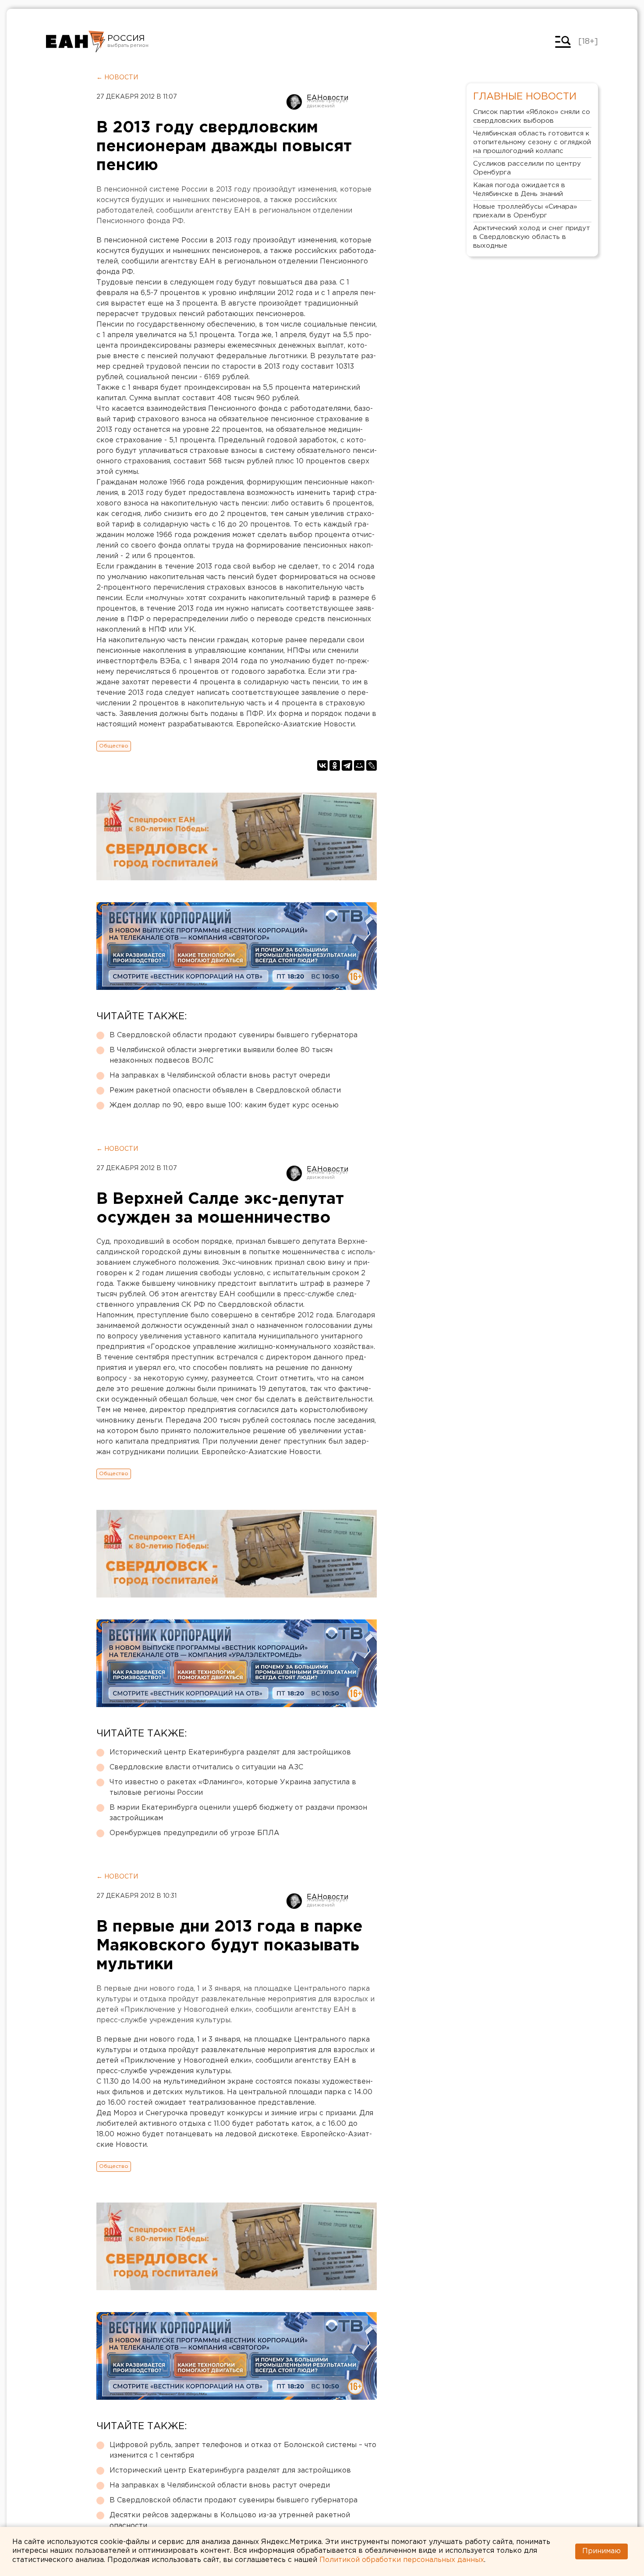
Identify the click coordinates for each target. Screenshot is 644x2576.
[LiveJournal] (372, 765)
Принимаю (602, 2551)
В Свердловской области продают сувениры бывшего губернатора (234, 1035)
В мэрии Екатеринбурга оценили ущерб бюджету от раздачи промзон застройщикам (238, 1813)
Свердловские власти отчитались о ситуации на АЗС (206, 1767)
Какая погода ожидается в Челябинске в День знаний (519, 190)
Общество (114, 746)
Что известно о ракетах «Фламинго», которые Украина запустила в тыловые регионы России (233, 1788)
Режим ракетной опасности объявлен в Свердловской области (225, 1091)
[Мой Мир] (359, 765)
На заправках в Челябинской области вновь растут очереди (220, 1076)
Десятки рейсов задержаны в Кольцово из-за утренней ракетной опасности (230, 2521)
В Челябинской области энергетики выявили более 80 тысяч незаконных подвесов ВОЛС (221, 1055)
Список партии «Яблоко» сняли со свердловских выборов (532, 116)
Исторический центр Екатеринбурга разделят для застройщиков (230, 1752)
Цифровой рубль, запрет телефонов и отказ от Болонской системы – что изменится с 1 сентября (243, 2450)
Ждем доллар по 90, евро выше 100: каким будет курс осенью (224, 1105)
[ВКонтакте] (322, 765)
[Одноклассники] (335, 765)
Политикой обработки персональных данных (402, 2560)
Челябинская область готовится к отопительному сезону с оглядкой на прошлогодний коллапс (532, 142)
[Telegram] (347, 765)
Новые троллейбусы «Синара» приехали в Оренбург (525, 211)
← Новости (117, 78)
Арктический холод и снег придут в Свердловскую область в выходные (532, 237)
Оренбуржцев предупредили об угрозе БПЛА (195, 1833)
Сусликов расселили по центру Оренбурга (527, 168)
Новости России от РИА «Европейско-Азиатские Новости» (76, 42)
